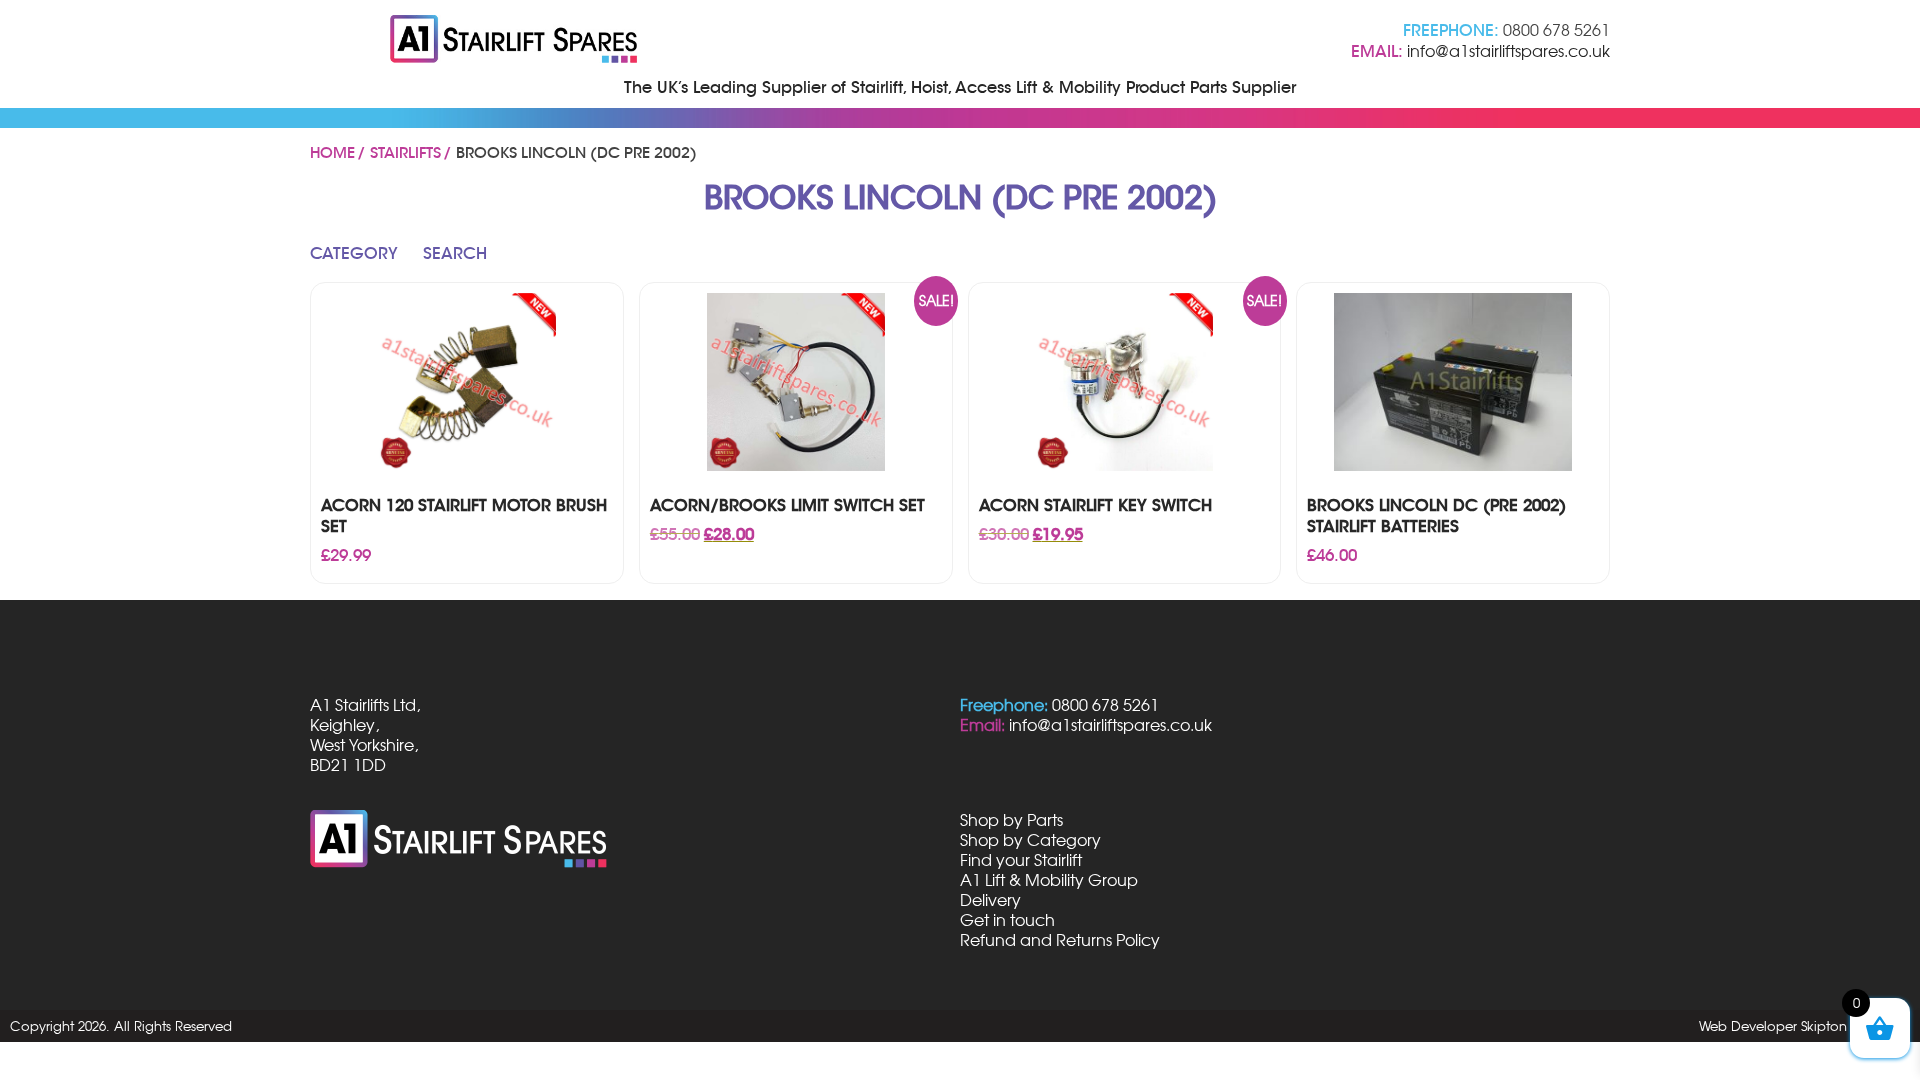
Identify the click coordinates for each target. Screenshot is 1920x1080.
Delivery (990, 900)
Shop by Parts (1011, 820)
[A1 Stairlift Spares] (515, 41)
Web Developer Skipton (1773, 1026)
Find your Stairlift (1021, 860)
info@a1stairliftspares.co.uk (1508, 51)
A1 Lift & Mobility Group (1049, 880)
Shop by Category (1030, 840)
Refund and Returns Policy (1060, 940)
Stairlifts (405, 153)
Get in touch (1007, 920)
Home (332, 153)
